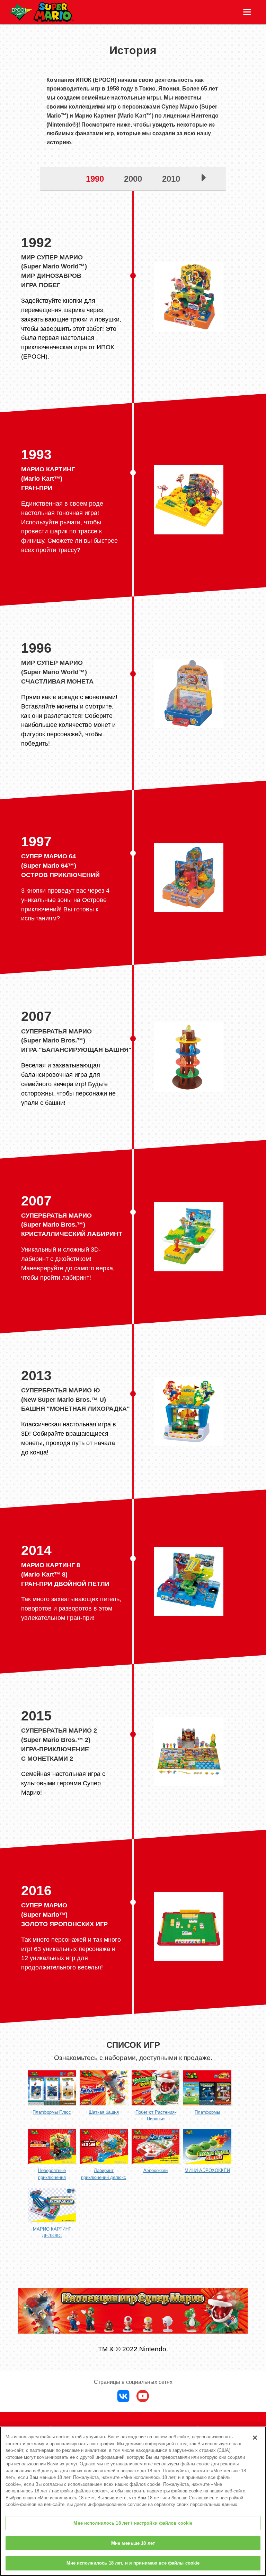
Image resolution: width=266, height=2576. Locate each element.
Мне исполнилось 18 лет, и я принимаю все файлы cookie (133, 2563)
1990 (95, 179)
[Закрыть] (255, 2438)
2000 (133, 179)
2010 (171, 179)
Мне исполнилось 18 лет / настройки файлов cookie (133, 2523)
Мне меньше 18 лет (133, 2543)
